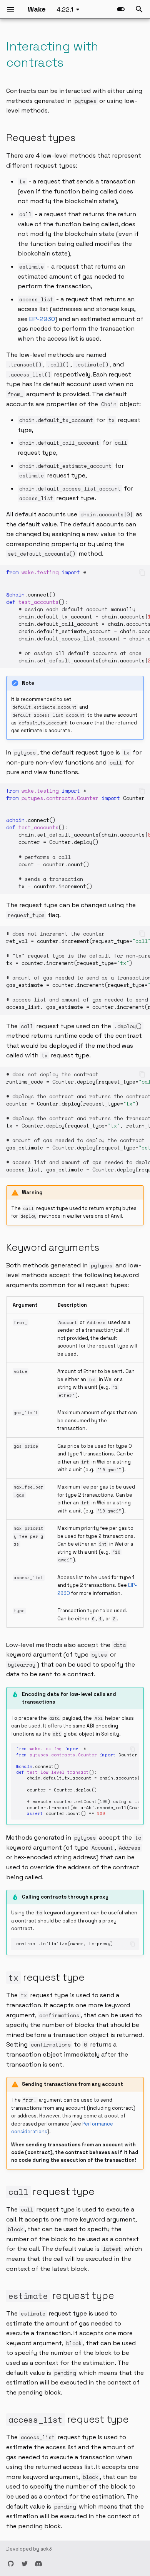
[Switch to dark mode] (121, 9)
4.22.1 (65, 9)
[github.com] (11, 2564)
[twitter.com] (25, 2564)
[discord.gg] (38, 2564)
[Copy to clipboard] (142, 573)
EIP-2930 (42, 319)
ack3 (46, 2549)
